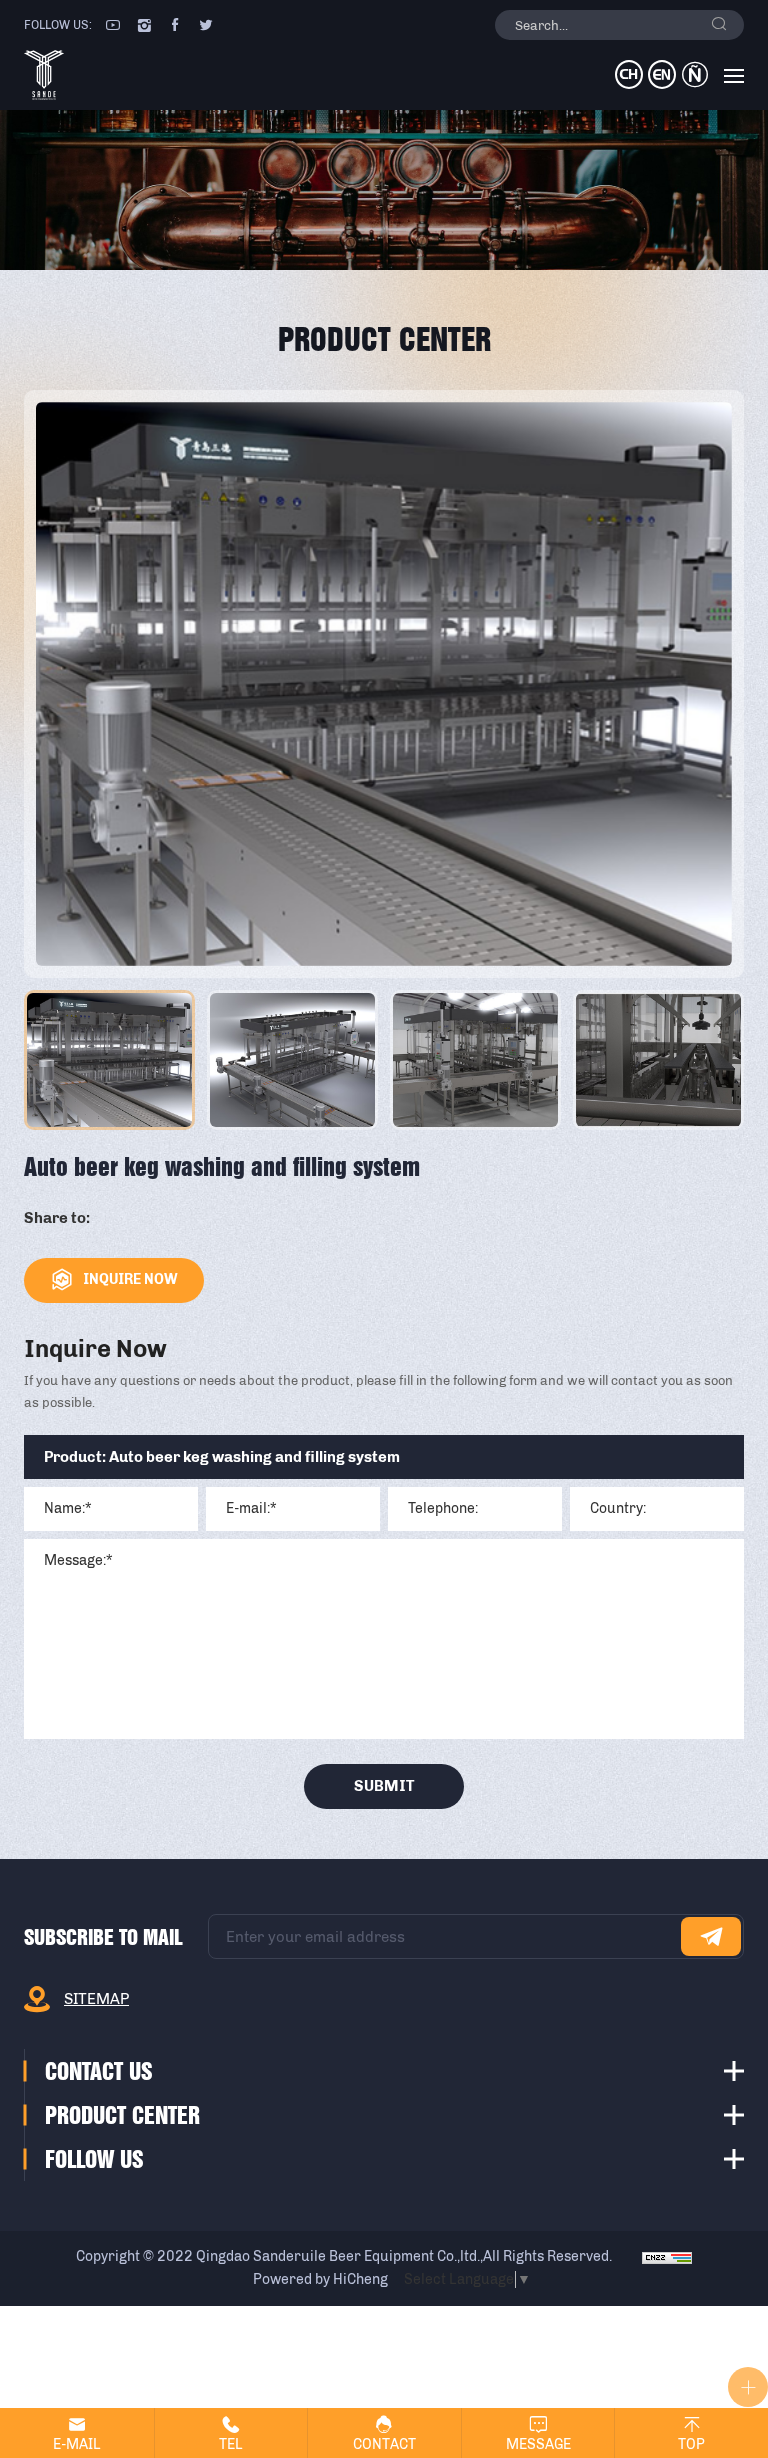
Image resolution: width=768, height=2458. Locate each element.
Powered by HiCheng (320, 2279)
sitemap (96, 1999)
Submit (384, 1786)
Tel (231, 2444)
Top (691, 2444)
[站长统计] (667, 2256)
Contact (384, 2444)
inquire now (130, 1279)
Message (538, 2444)
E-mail (77, 2444)
